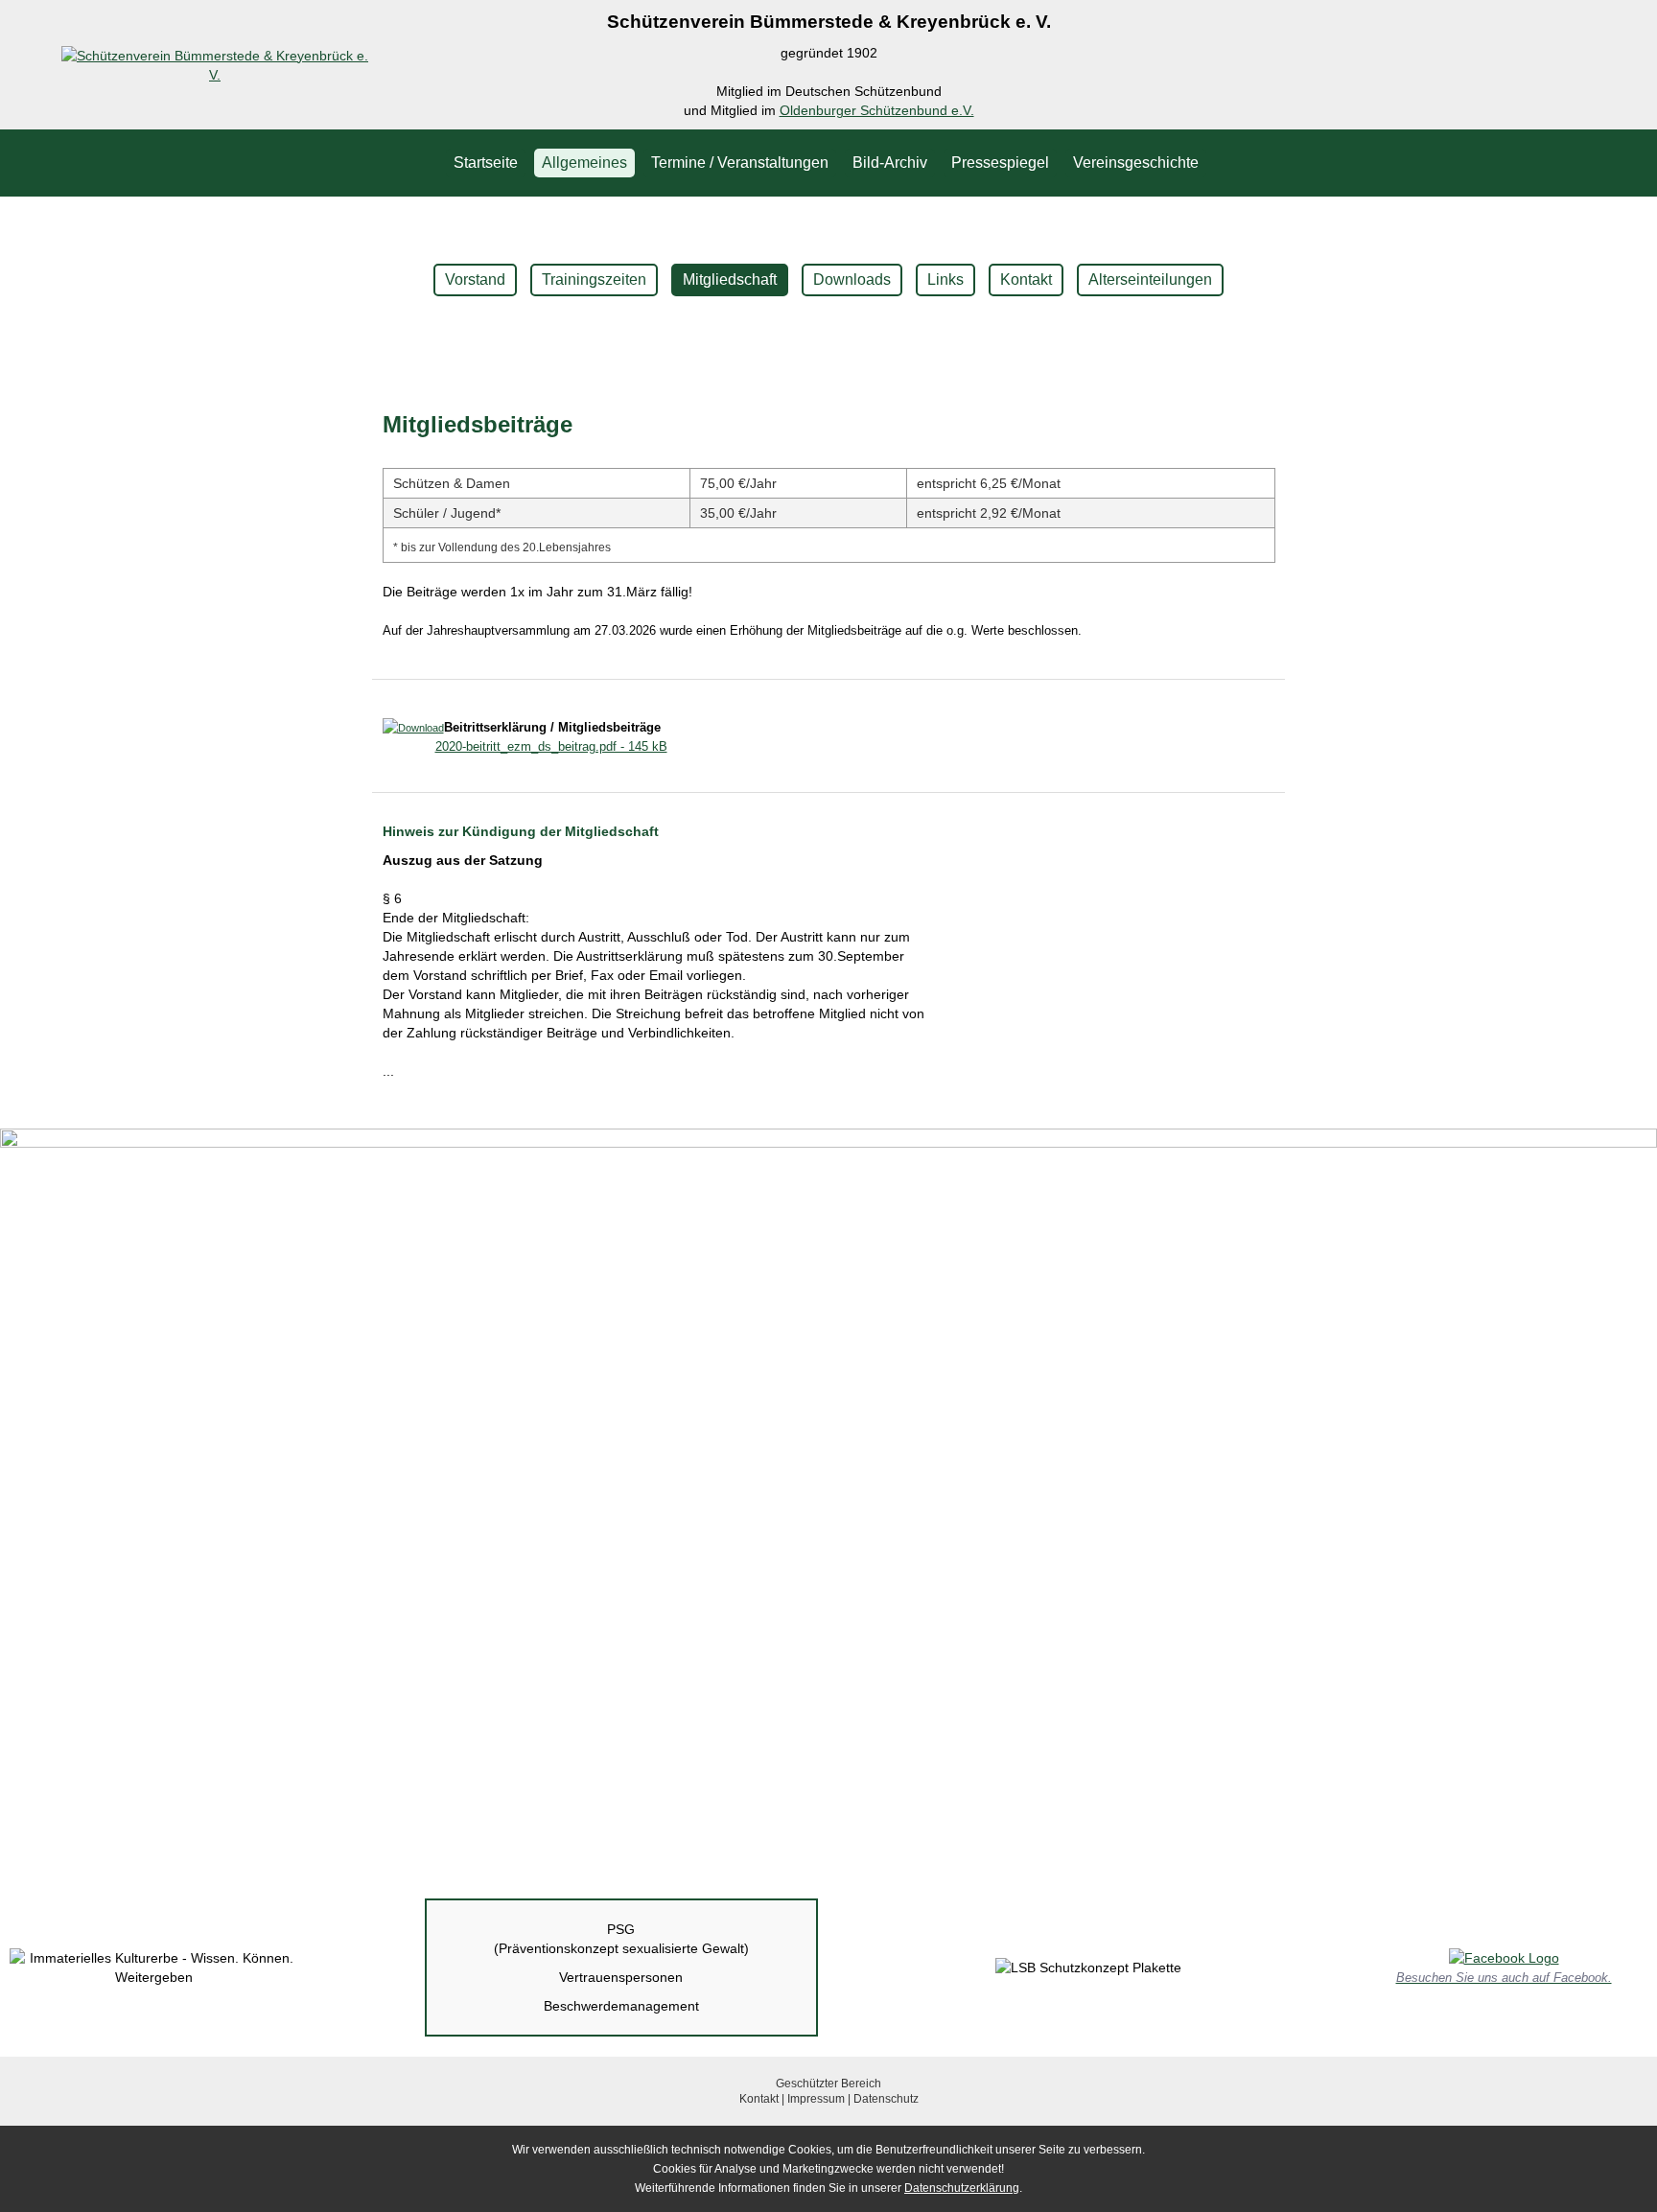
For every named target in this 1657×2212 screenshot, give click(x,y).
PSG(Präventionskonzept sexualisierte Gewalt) (621, 1939)
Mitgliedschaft (730, 279)
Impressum (816, 2099)
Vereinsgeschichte (1136, 163)
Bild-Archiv (890, 163)
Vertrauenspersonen (621, 1977)
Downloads (852, 279)
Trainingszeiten (594, 279)
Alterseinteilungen (1150, 279)
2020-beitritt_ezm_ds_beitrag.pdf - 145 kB (551, 747)
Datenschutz (886, 2099)
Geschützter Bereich (828, 2084)
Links (945, 279)
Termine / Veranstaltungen (740, 163)
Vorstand (475, 279)
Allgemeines (584, 163)
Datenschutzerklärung (962, 2188)
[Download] (413, 728)
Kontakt (1026, 279)
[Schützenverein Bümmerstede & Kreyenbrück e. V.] (215, 75)
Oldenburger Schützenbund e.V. (877, 110)
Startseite (486, 163)
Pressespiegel (1000, 163)
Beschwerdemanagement (621, 2006)
